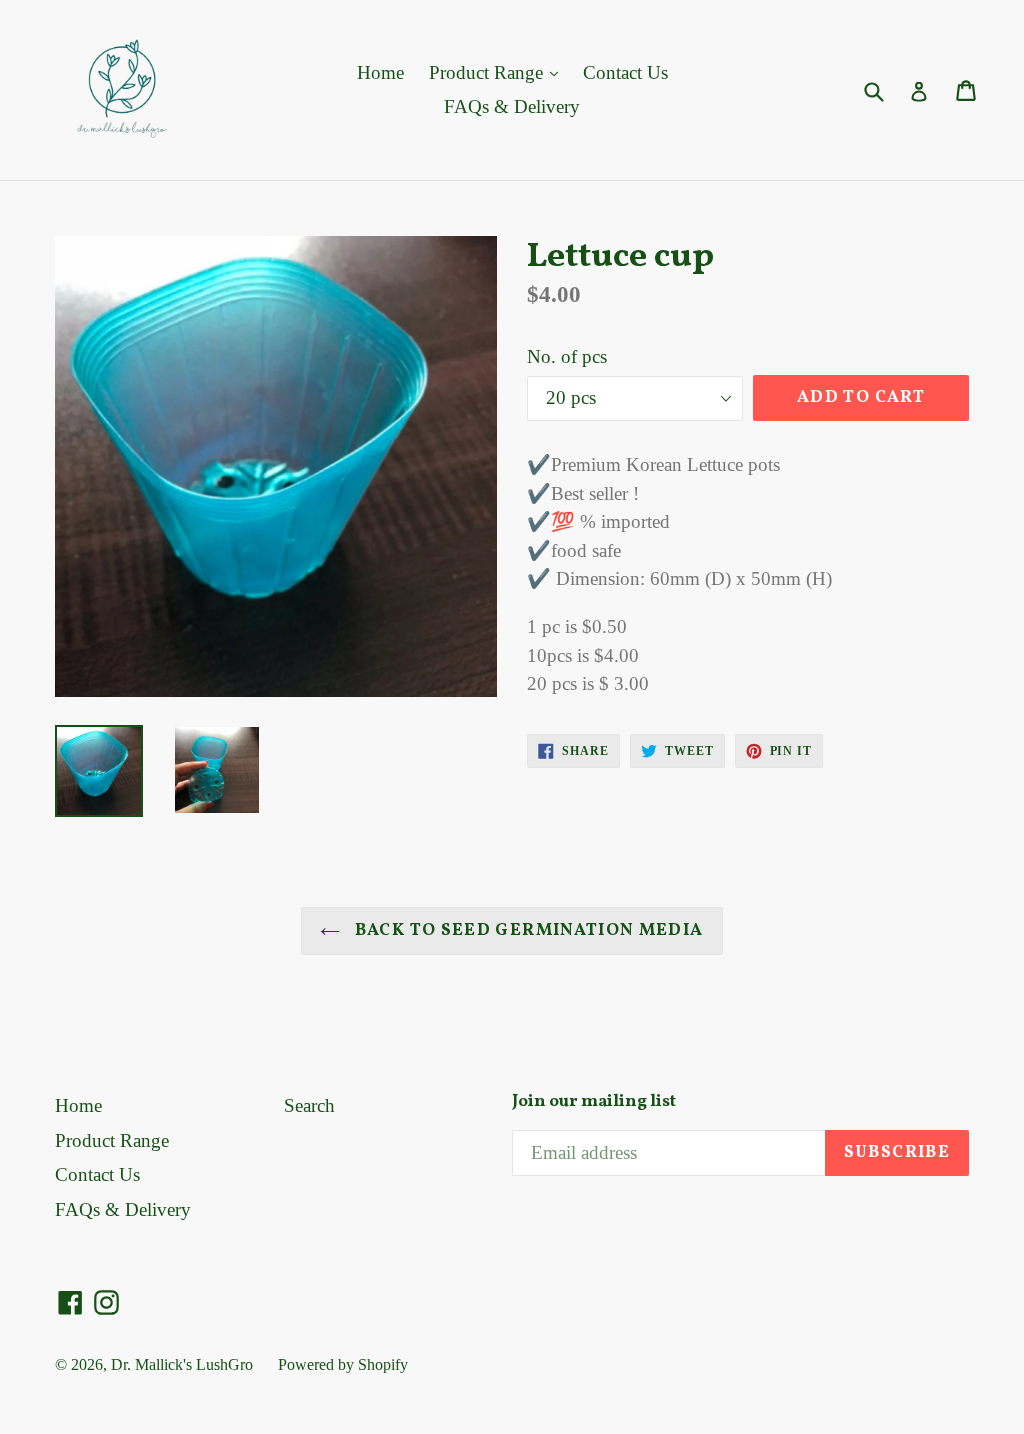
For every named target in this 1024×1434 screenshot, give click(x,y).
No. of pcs (567, 356)
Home (380, 72)
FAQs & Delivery (512, 106)
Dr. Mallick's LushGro (182, 1364)
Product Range (488, 72)
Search (309, 1105)
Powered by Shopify (343, 1364)
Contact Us (625, 72)
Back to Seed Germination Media (526, 930)
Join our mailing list (594, 1102)
